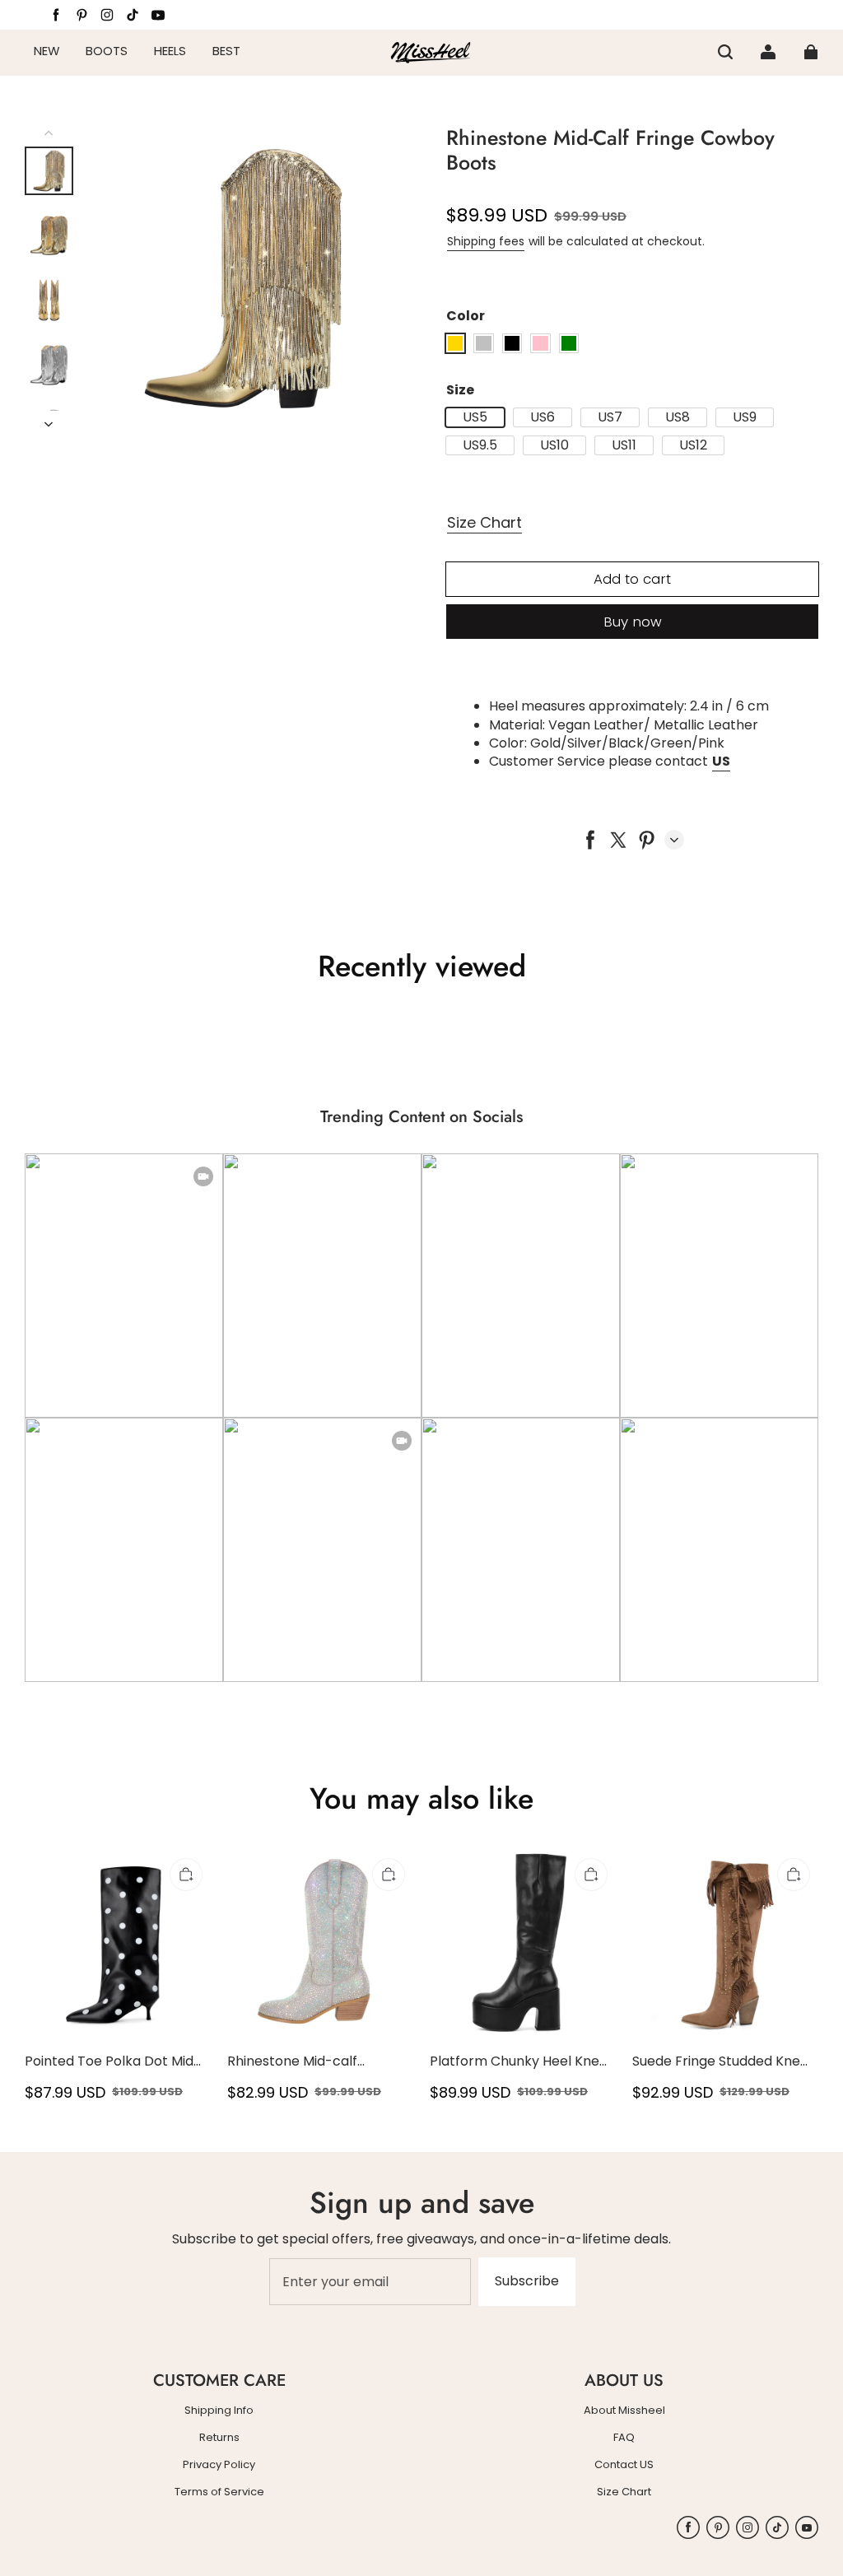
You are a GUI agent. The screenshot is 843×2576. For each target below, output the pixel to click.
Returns (219, 2438)
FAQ (624, 2438)
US (721, 761)
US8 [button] (678, 417)
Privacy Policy (219, 2465)
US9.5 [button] (480, 445)
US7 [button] (610, 417)
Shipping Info (219, 2411)
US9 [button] (745, 417)
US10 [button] (554, 445)
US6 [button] (543, 417)
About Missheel (624, 2411)
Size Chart (484, 522)
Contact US (624, 2465)
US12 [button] (693, 445)
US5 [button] (475, 417)
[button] (725, 52)
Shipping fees (486, 241)
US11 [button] (624, 445)
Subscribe (527, 2281)
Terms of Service (219, 2492)
